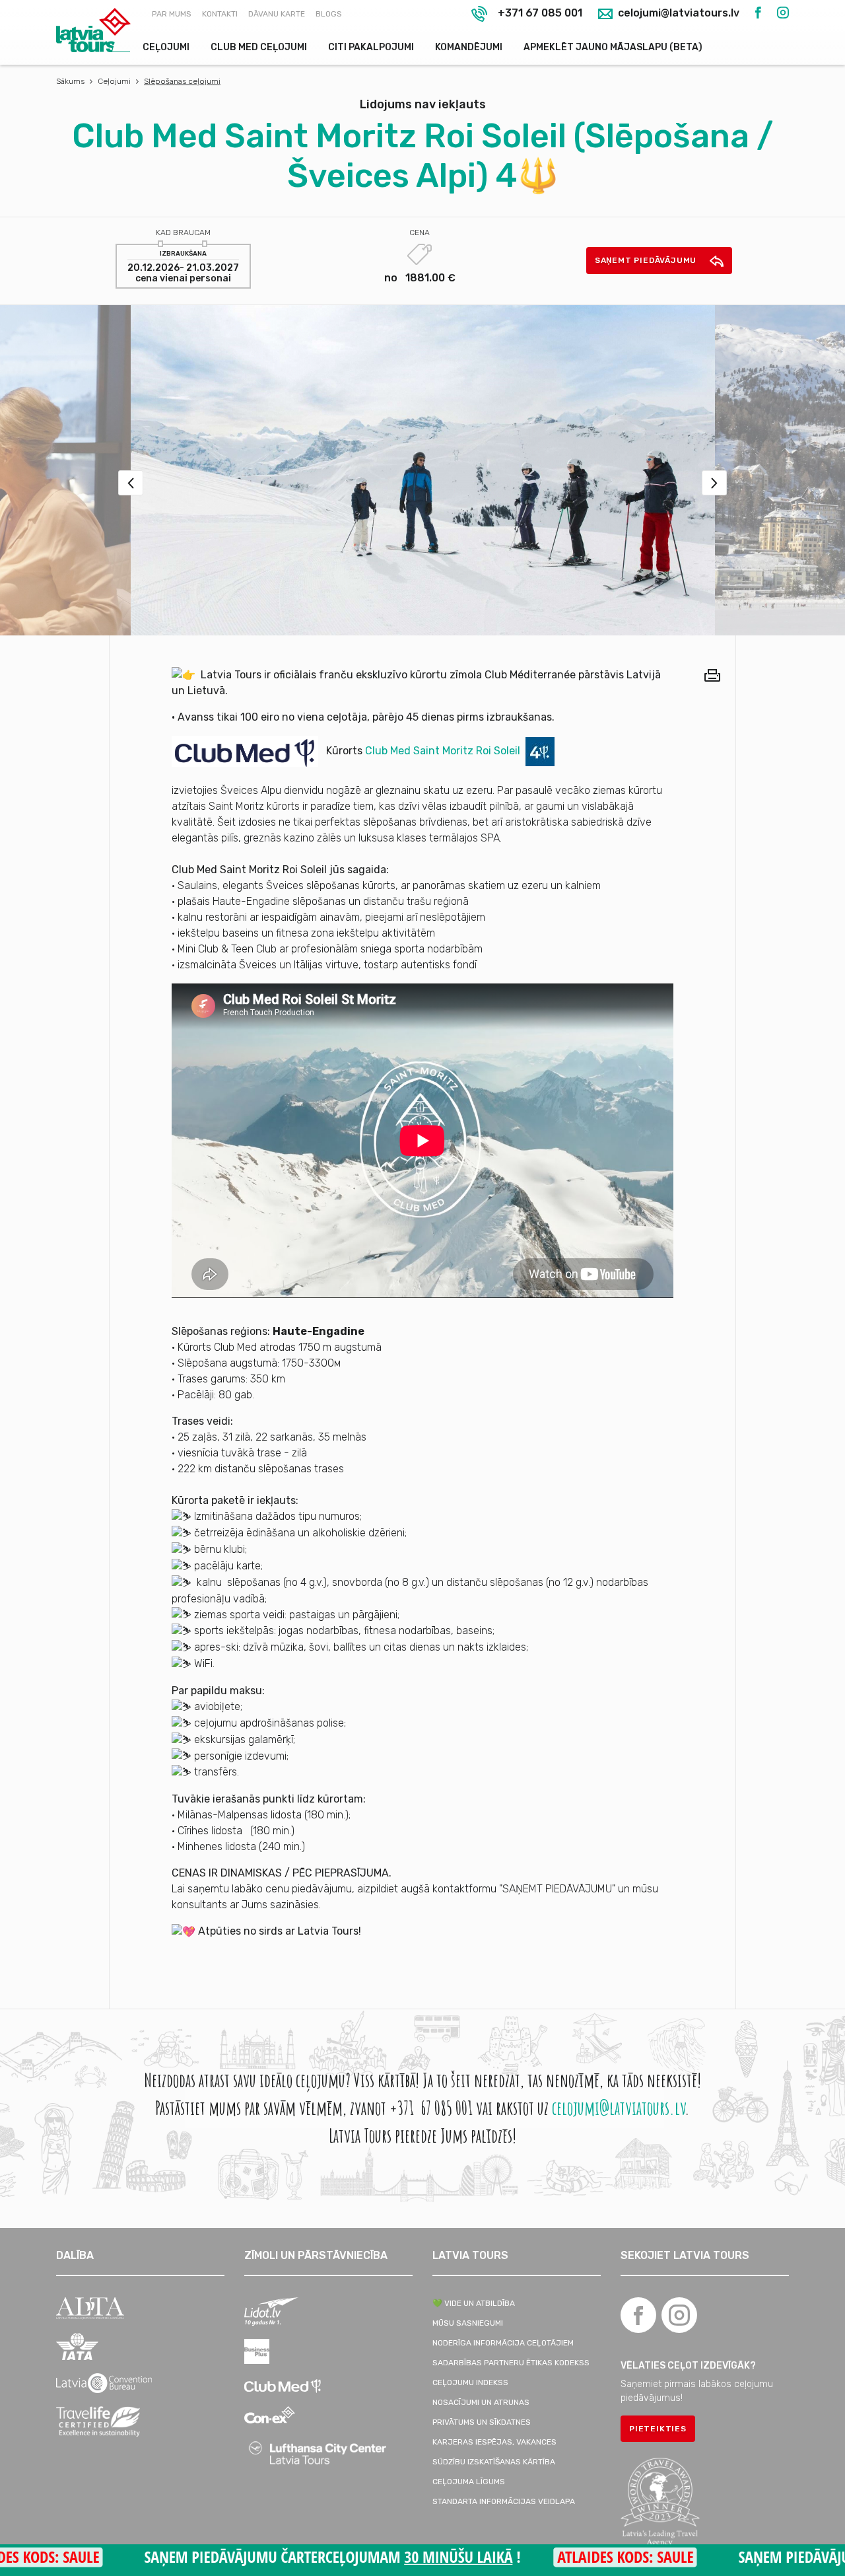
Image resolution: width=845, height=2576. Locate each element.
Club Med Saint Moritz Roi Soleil (443, 751)
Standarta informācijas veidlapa (504, 2501)
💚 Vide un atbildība (474, 2303)
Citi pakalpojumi (371, 47)
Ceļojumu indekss (470, 2382)
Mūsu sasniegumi (468, 2323)
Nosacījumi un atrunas (481, 2402)
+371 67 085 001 (540, 13)
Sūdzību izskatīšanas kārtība (494, 2462)
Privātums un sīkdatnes (482, 2422)
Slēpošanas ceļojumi (182, 81)
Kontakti (220, 14)
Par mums (172, 14)
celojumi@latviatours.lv (677, 14)
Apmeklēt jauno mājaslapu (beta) (613, 47)
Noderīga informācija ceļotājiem (503, 2343)
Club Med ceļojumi (259, 47)
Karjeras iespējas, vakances (494, 2442)
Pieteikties (658, 2429)
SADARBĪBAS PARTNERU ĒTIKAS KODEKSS (511, 2363)
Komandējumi (469, 47)
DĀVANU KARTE (277, 14)
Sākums (70, 81)
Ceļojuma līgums (469, 2482)
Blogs (329, 14)
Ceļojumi (166, 47)
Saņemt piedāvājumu (647, 260)
